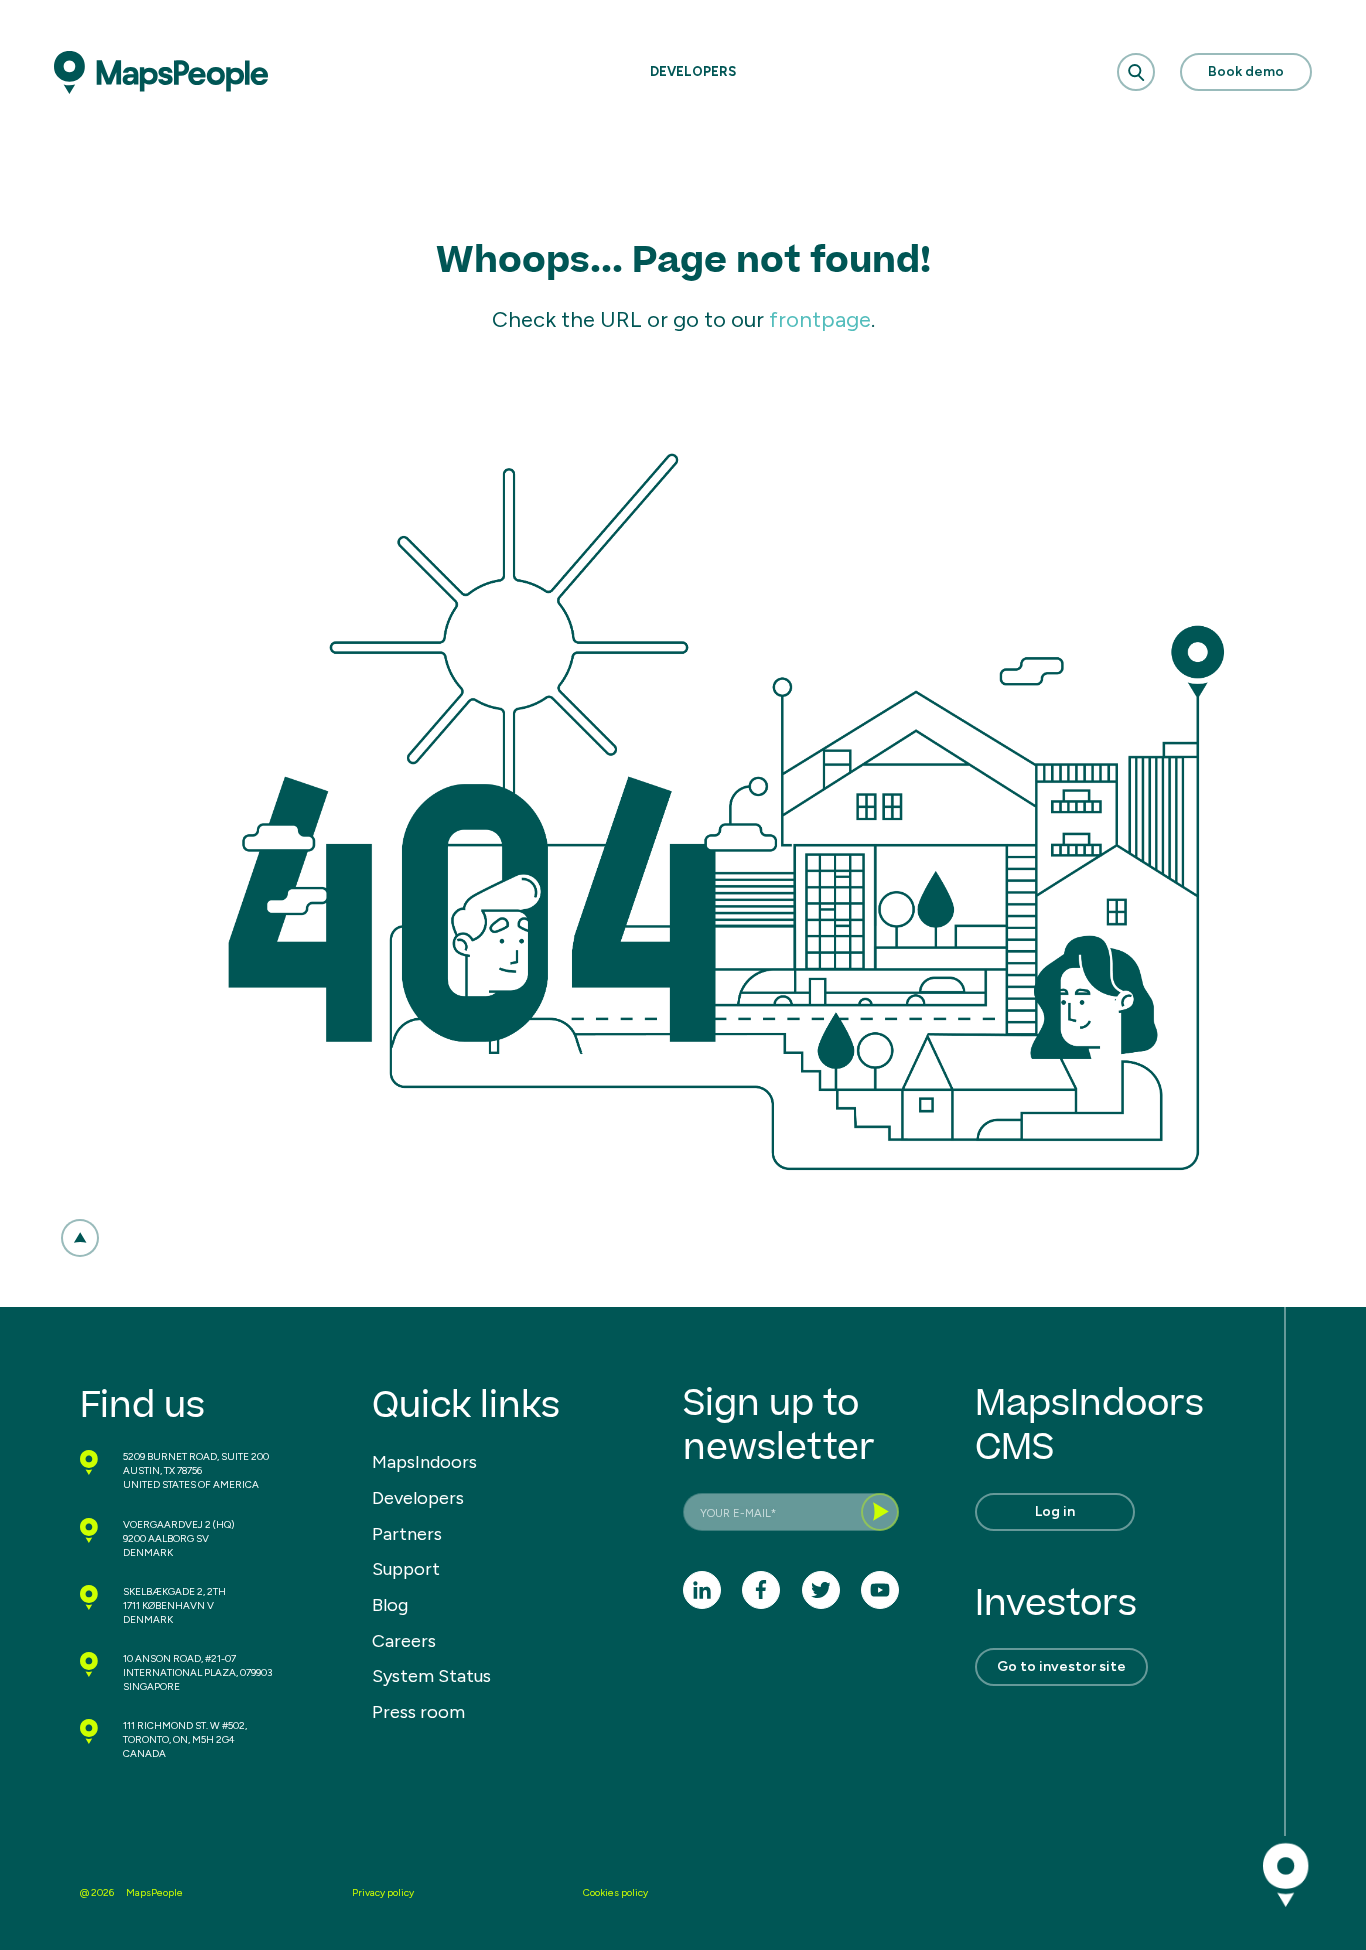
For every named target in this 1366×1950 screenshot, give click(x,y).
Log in (1055, 1511)
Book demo (1246, 71)
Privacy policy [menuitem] (383, 1892)
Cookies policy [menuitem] (615, 1892)
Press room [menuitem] (418, 1712)
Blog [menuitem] (390, 1605)
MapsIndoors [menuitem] (424, 1462)
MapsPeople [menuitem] (154, 1892)
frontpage (820, 319)
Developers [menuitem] (418, 1498)
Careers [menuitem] (404, 1641)
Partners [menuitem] (407, 1534)
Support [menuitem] (406, 1569)
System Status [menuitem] (431, 1676)
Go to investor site (1061, 1666)
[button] (80, 1238)
